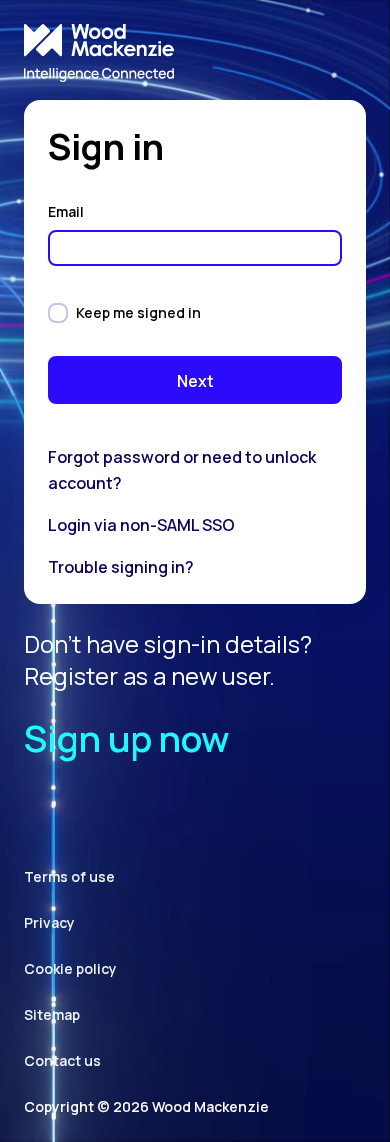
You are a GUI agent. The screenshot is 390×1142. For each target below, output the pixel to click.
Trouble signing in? (121, 567)
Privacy (49, 922)
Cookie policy (70, 968)
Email (67, 211)
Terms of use (69, 876)
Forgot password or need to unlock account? (182, 470)
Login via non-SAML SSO (141, 525)
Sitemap (52, 1014)
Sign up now (126, 739)
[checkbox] (58, 313)
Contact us (62, 1060)
